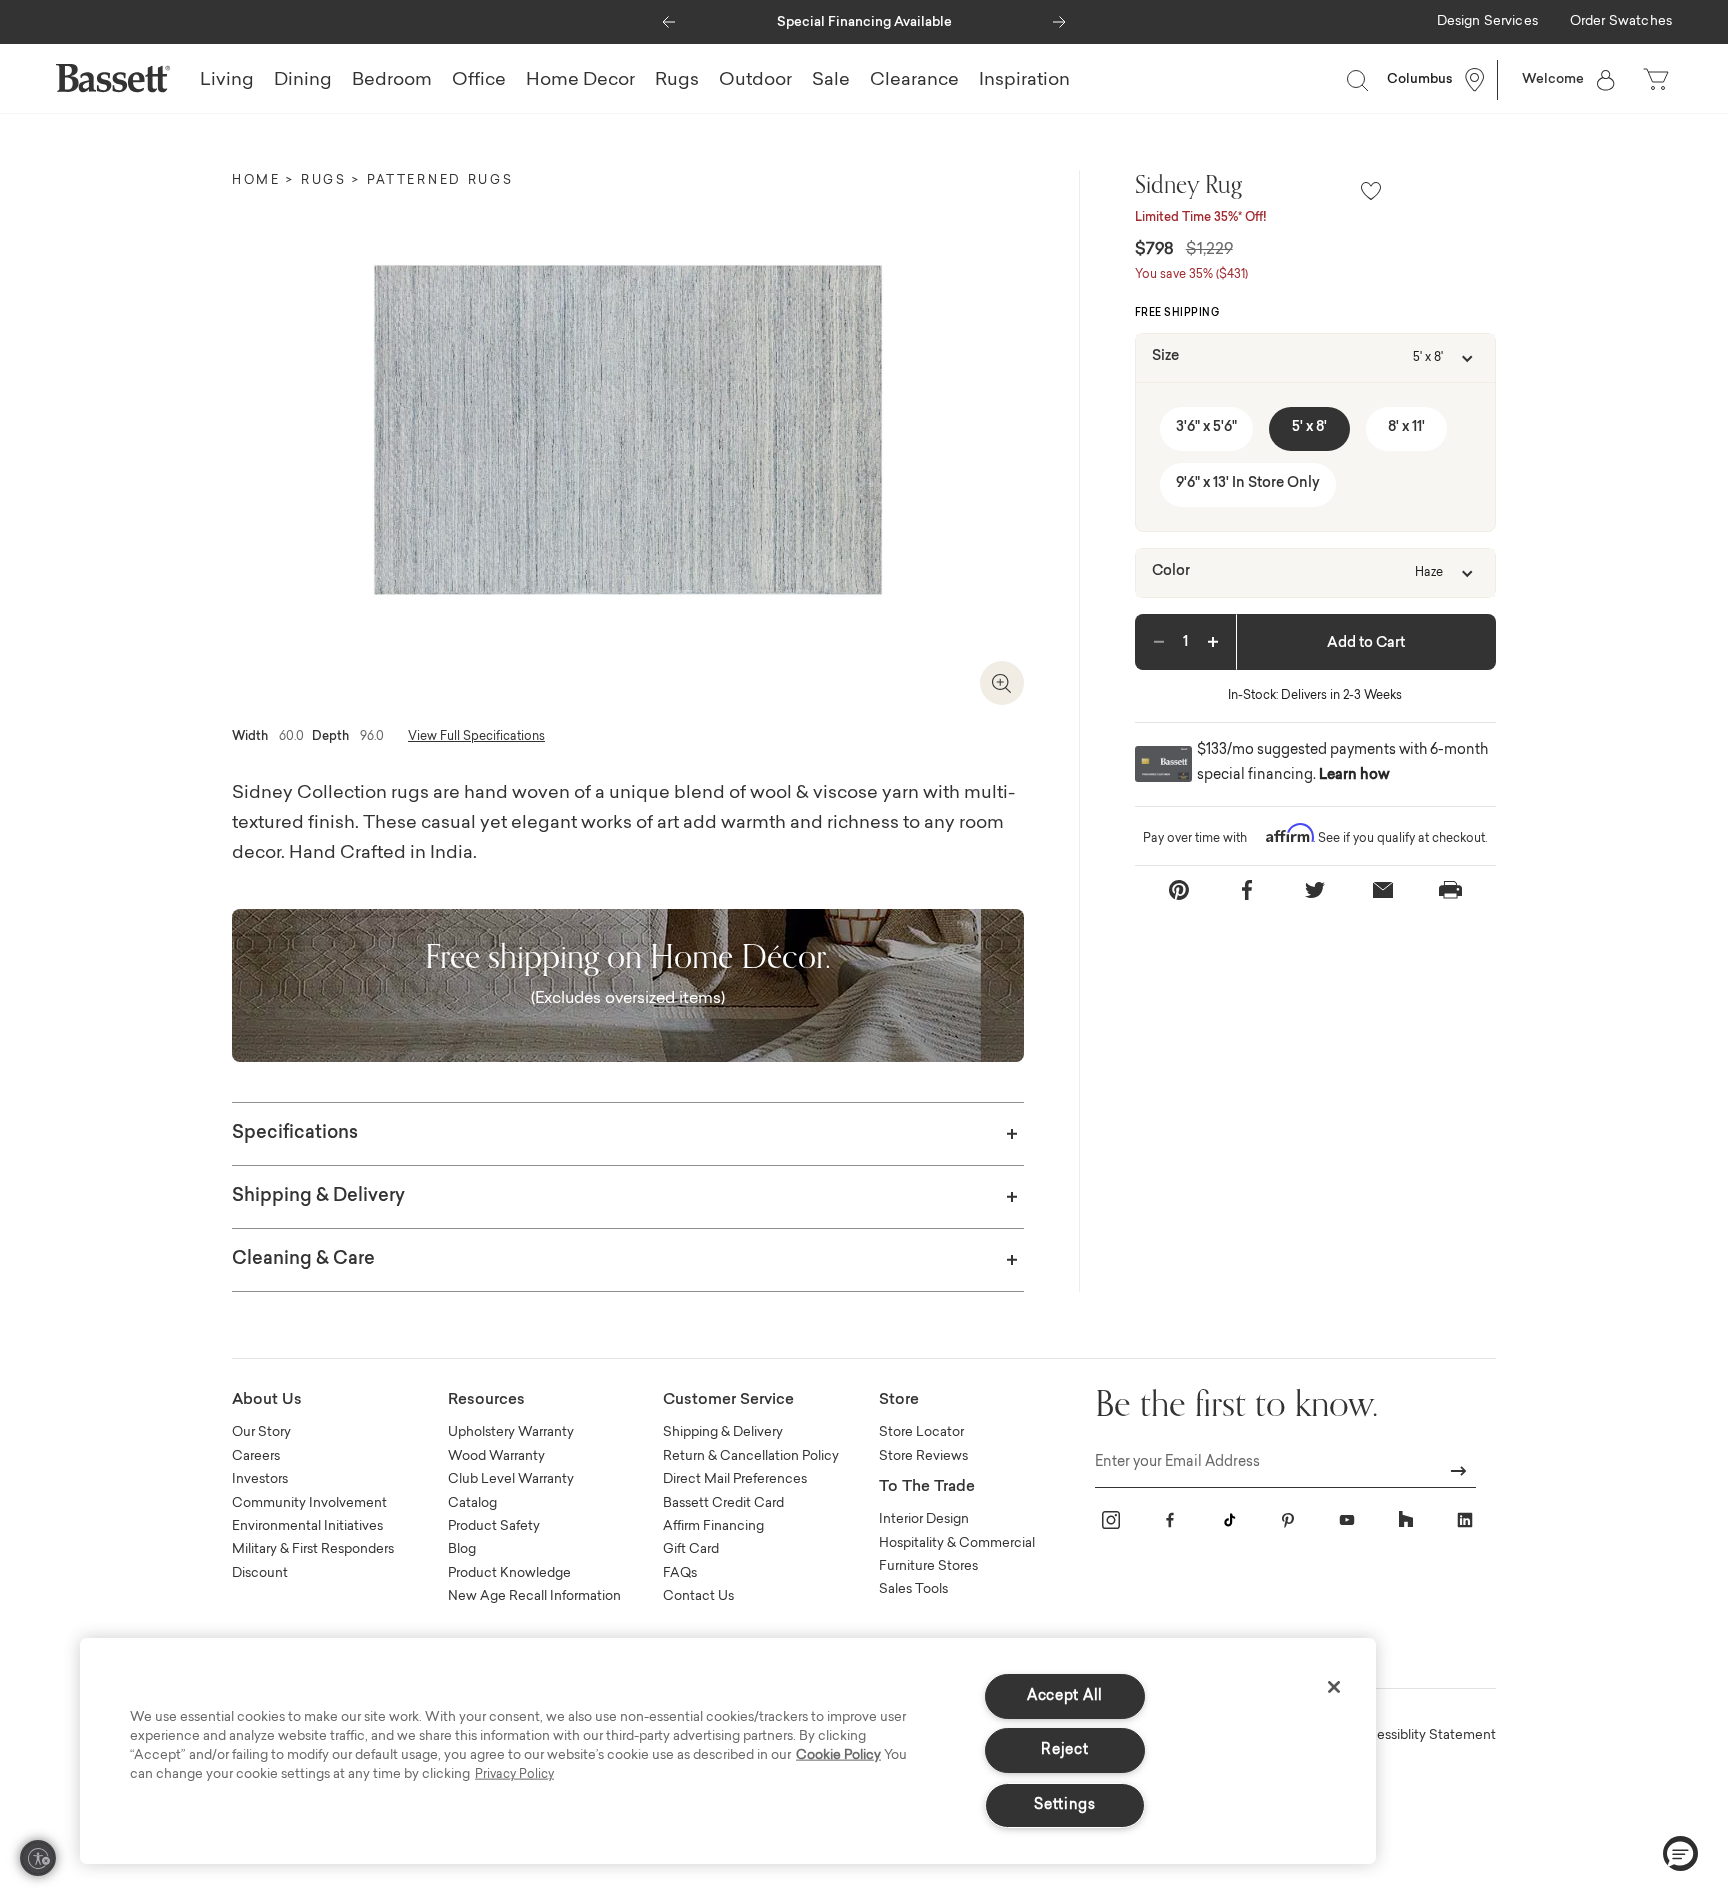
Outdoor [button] (755, 81)
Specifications (295, 1134)
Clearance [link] (914, 81)
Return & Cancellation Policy (751, 1456)
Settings (1065, 1805)
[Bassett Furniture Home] (113, 78)
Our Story (261, 1432)
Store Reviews (923, 1456)
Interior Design (924, 1519)
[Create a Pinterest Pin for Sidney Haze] (1179, 890)
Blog (462, 1549)
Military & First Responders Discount (313, 1561)
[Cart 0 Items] (1658, 80)
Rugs (324, 181)
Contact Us (698, 1596)
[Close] (1334, 1687)
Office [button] (479, 81)
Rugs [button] (677, 81)
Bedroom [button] (392, 81)
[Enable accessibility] (38, 1858)
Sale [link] (831, 81)
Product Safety (494, 1526)
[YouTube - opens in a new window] (1347, 1520)
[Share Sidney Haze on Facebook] (1247, 890)
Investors (260, 1479)
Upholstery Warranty (511, 1432)
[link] (1487, 23)
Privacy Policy (514, 1775)
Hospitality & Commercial (957, 1543)
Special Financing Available (864, 22)
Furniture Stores (928, 1566)
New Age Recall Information (534, 1596)
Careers (256, 1456)
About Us (267, 1400)
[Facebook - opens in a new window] (1170, 1520)
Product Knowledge (509, 1573)
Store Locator (921, 1432)
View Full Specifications (476, 737)
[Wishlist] (1371, 192)
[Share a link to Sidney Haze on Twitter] (1315, 890)
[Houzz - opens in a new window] (1406, 1520)
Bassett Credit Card (723, 1503)
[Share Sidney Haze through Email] (1383, 890)
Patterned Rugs (440, 181)
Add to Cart (1366, 644)
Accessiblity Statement (1423, 1735)
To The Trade (927, 1487)
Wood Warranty (496, 1456)
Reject (1064, 1750)
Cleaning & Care (303, 1260)
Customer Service (728, 1400)
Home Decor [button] (580, 81)
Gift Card (691, 1549)
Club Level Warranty (511, 1479)
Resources (486, 1400)
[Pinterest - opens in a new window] (1288, 1520)
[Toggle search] (1357, 80)
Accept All (1065, 1696)
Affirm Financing (713, 1526)
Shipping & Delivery (318, 1197)
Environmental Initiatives (307, 1526)
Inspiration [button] (1024, 81)
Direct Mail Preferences (735, 1479)
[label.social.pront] (1451, 890)
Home (256, 181)
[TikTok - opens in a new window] (1229, 1520)
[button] (668, 17)
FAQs (680, 1573)
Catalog (472, 1503)
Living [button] (227, 81)
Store (899, 1400)
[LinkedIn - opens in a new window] (1465, 1520)
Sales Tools (913, 1589)
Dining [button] (303, 81)
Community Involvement (309, 1503)
